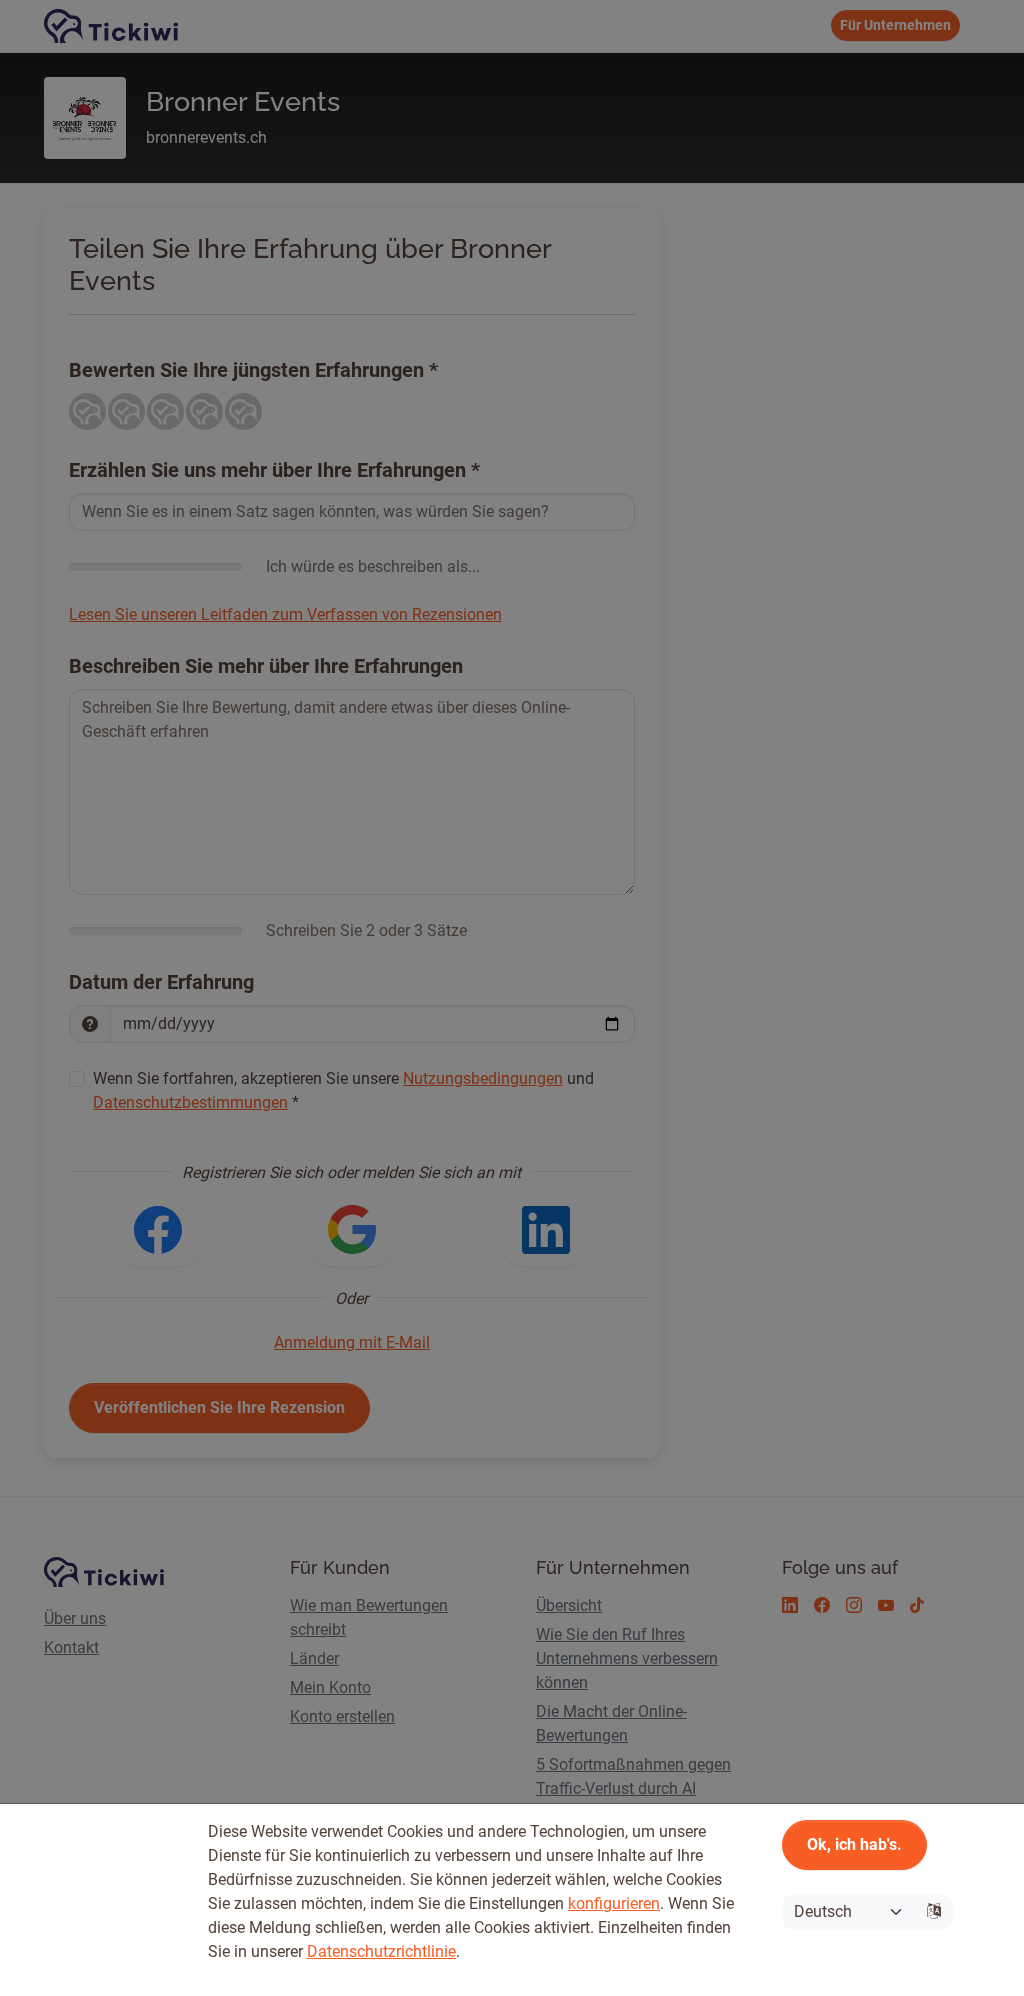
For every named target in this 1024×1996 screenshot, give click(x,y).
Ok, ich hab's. (854, 1844)
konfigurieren (614, 1903)
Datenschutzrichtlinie (381, 1951)
